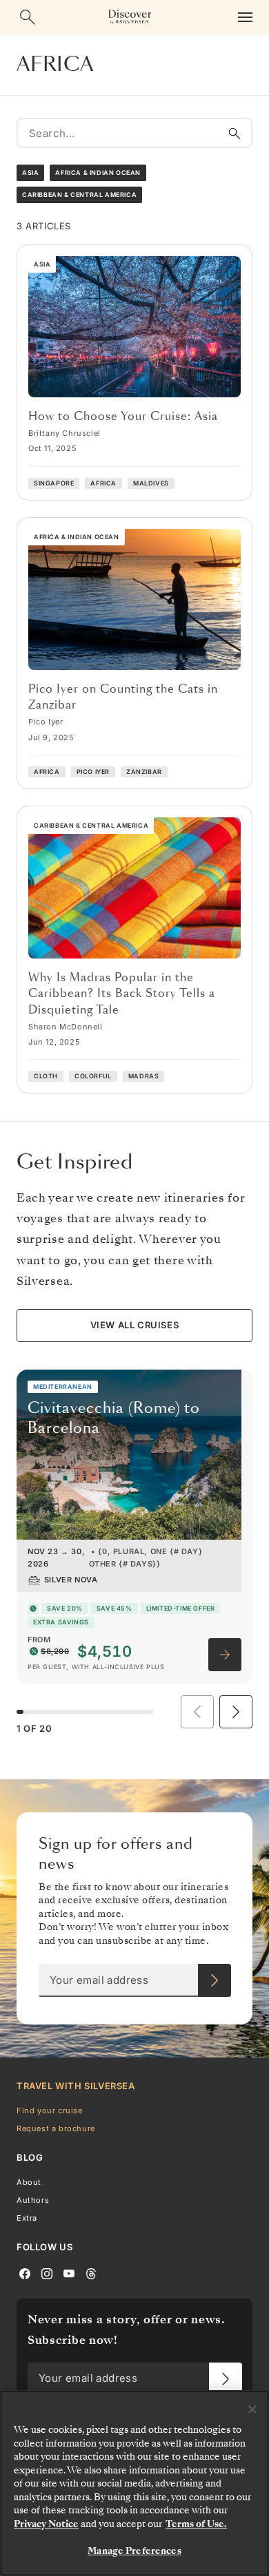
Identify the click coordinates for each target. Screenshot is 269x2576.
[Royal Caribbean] (134, 9)
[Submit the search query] (235, 152)
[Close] (252, 2409)
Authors (33, 2219)
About (29, 2201)
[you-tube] (69, 2292)
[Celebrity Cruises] (191, 9)
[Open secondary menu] (245, 36)
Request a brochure (56, 2148)
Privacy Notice (46, 2524)
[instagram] (47, 2292)
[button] (236, 1731)
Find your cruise (50, 2130)
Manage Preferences (134, 2551)
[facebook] (25, 2292)
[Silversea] (78, 9)
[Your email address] (215, 2000)
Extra (27, 2237)
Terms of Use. (196, 2524)
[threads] (91, 2292)
